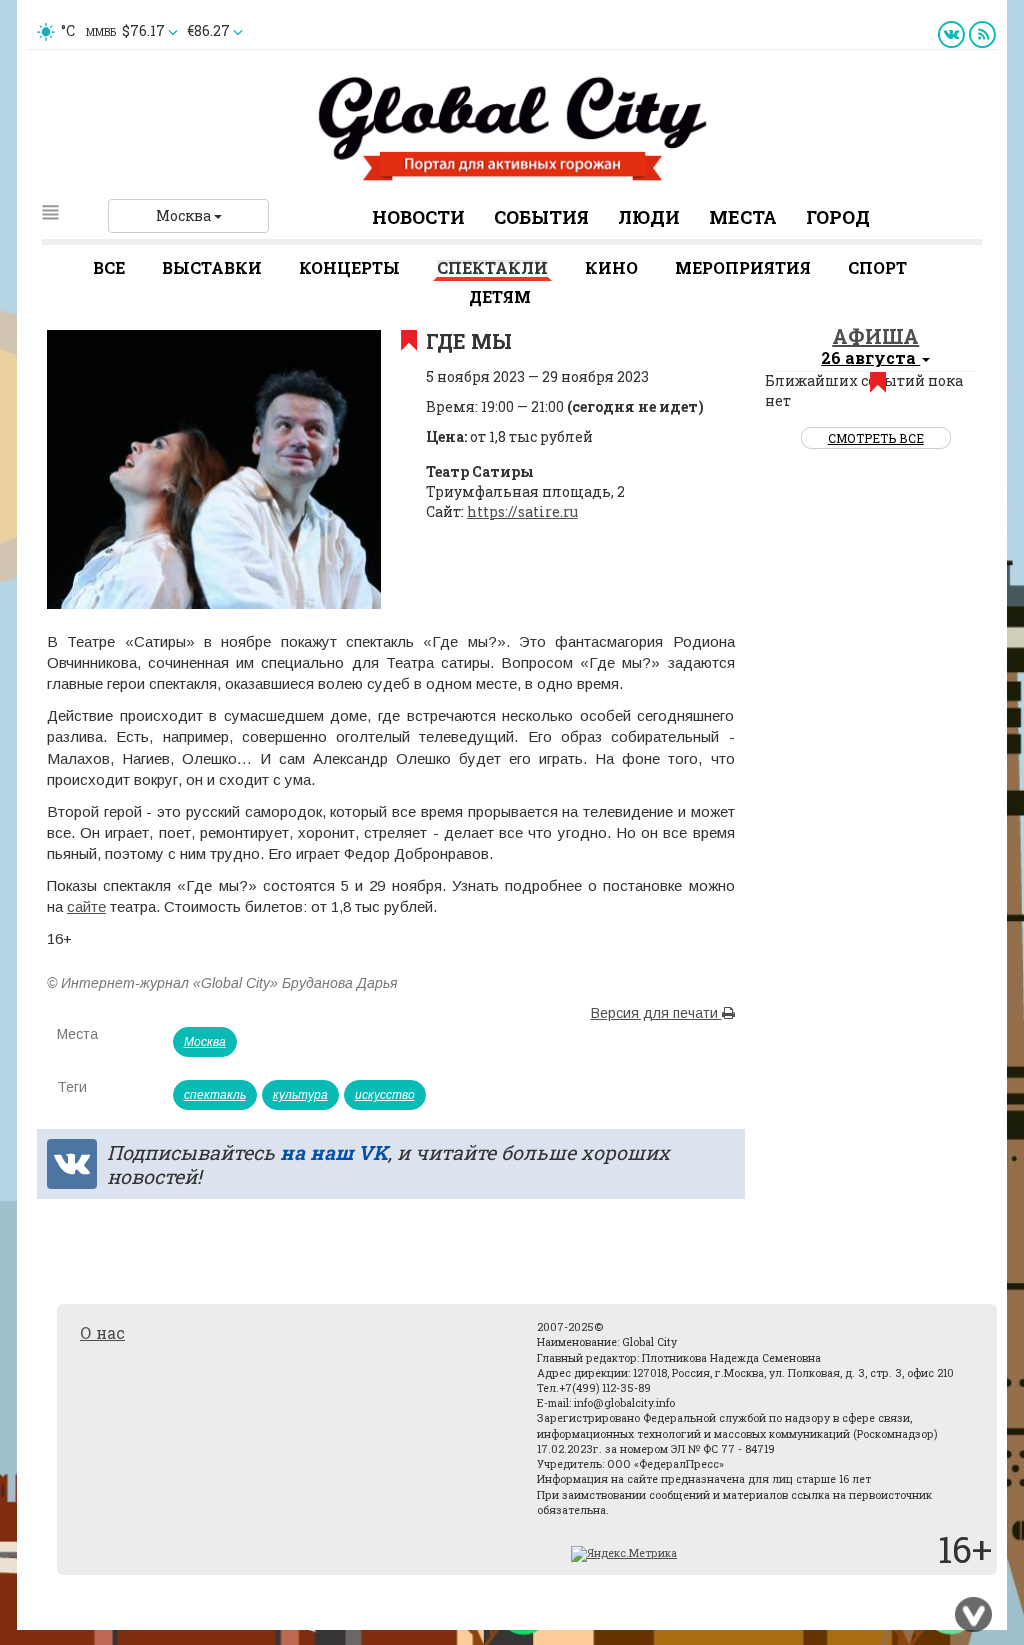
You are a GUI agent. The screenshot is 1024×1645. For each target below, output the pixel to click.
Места (743, 217)
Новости (418, 217)
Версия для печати (656, 1013)
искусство (385, 1095)
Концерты (349, 267)
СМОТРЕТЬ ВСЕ (876, 438)
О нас (102, 1332)
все (109, 267)
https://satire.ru (522, 511)
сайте (86, 906)
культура (300, 1095)
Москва (185, 215)
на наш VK (334, 1152)
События (541, 217)
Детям (500, 296)
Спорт (877, 267)
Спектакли (492, 267)
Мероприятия (743, 267)
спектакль (215, 1095)
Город (838, 217)
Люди (649, 217)
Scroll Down (974, 1615)
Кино (611, 267)
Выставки (212, 267)
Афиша (875, 336)
